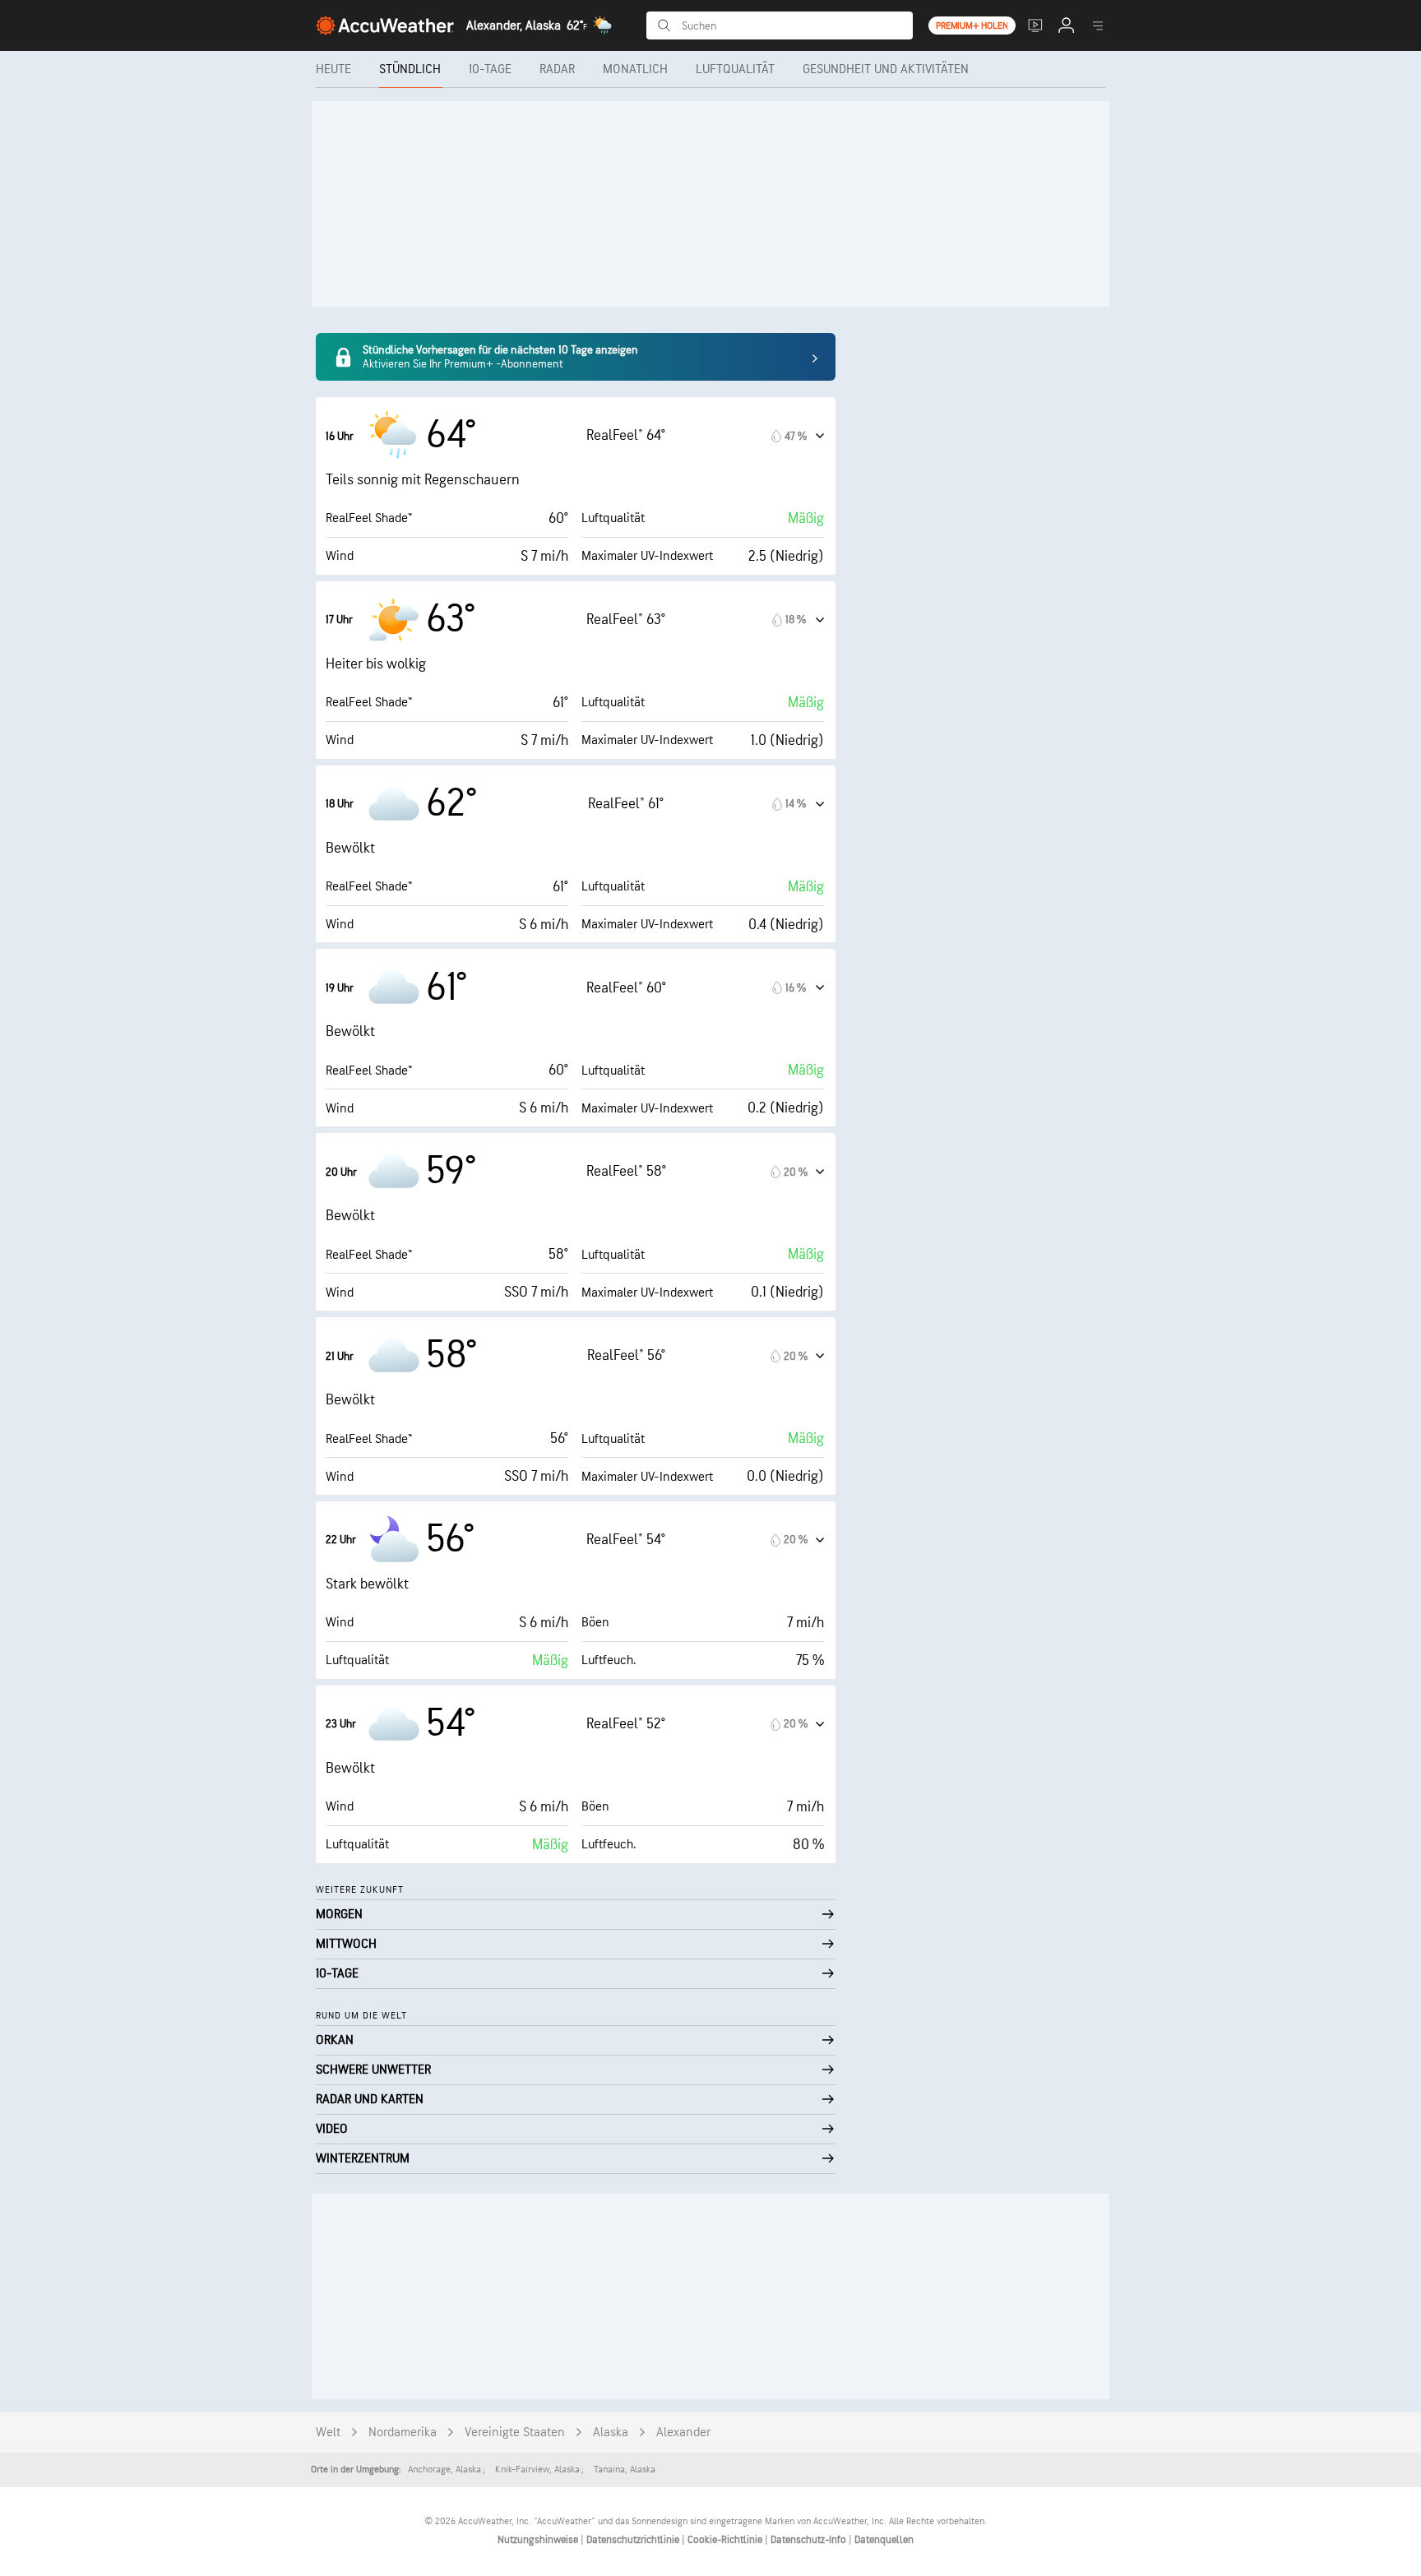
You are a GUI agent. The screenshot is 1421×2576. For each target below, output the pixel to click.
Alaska (611, 2433)
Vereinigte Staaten (515, 2433)
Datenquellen (884, 2540)
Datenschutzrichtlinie (634, 2540)
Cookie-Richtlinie (726, 2540)
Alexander (683, 2433)
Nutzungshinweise (539, 2540)
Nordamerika (403, 2433)
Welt (328, 2433)
